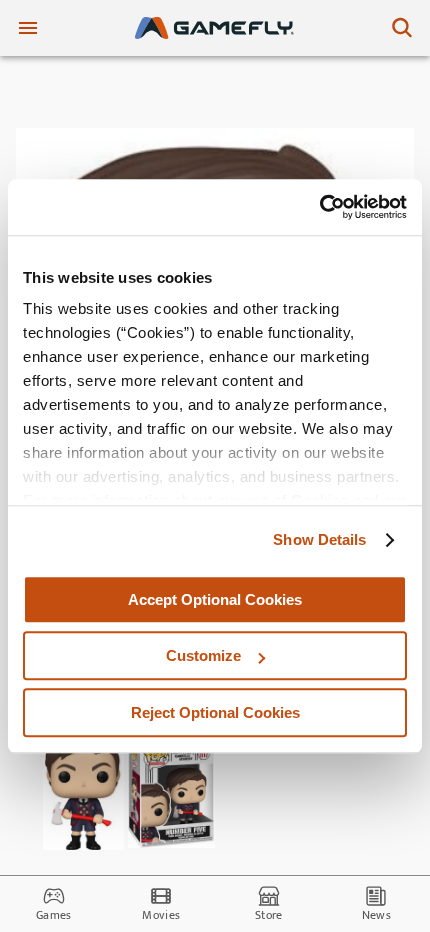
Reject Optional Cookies (215, 712)
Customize (203, 655)
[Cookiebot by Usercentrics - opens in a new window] (319, 207)
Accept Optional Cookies (215, 599)
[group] (84, 790)
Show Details (319, 539)
